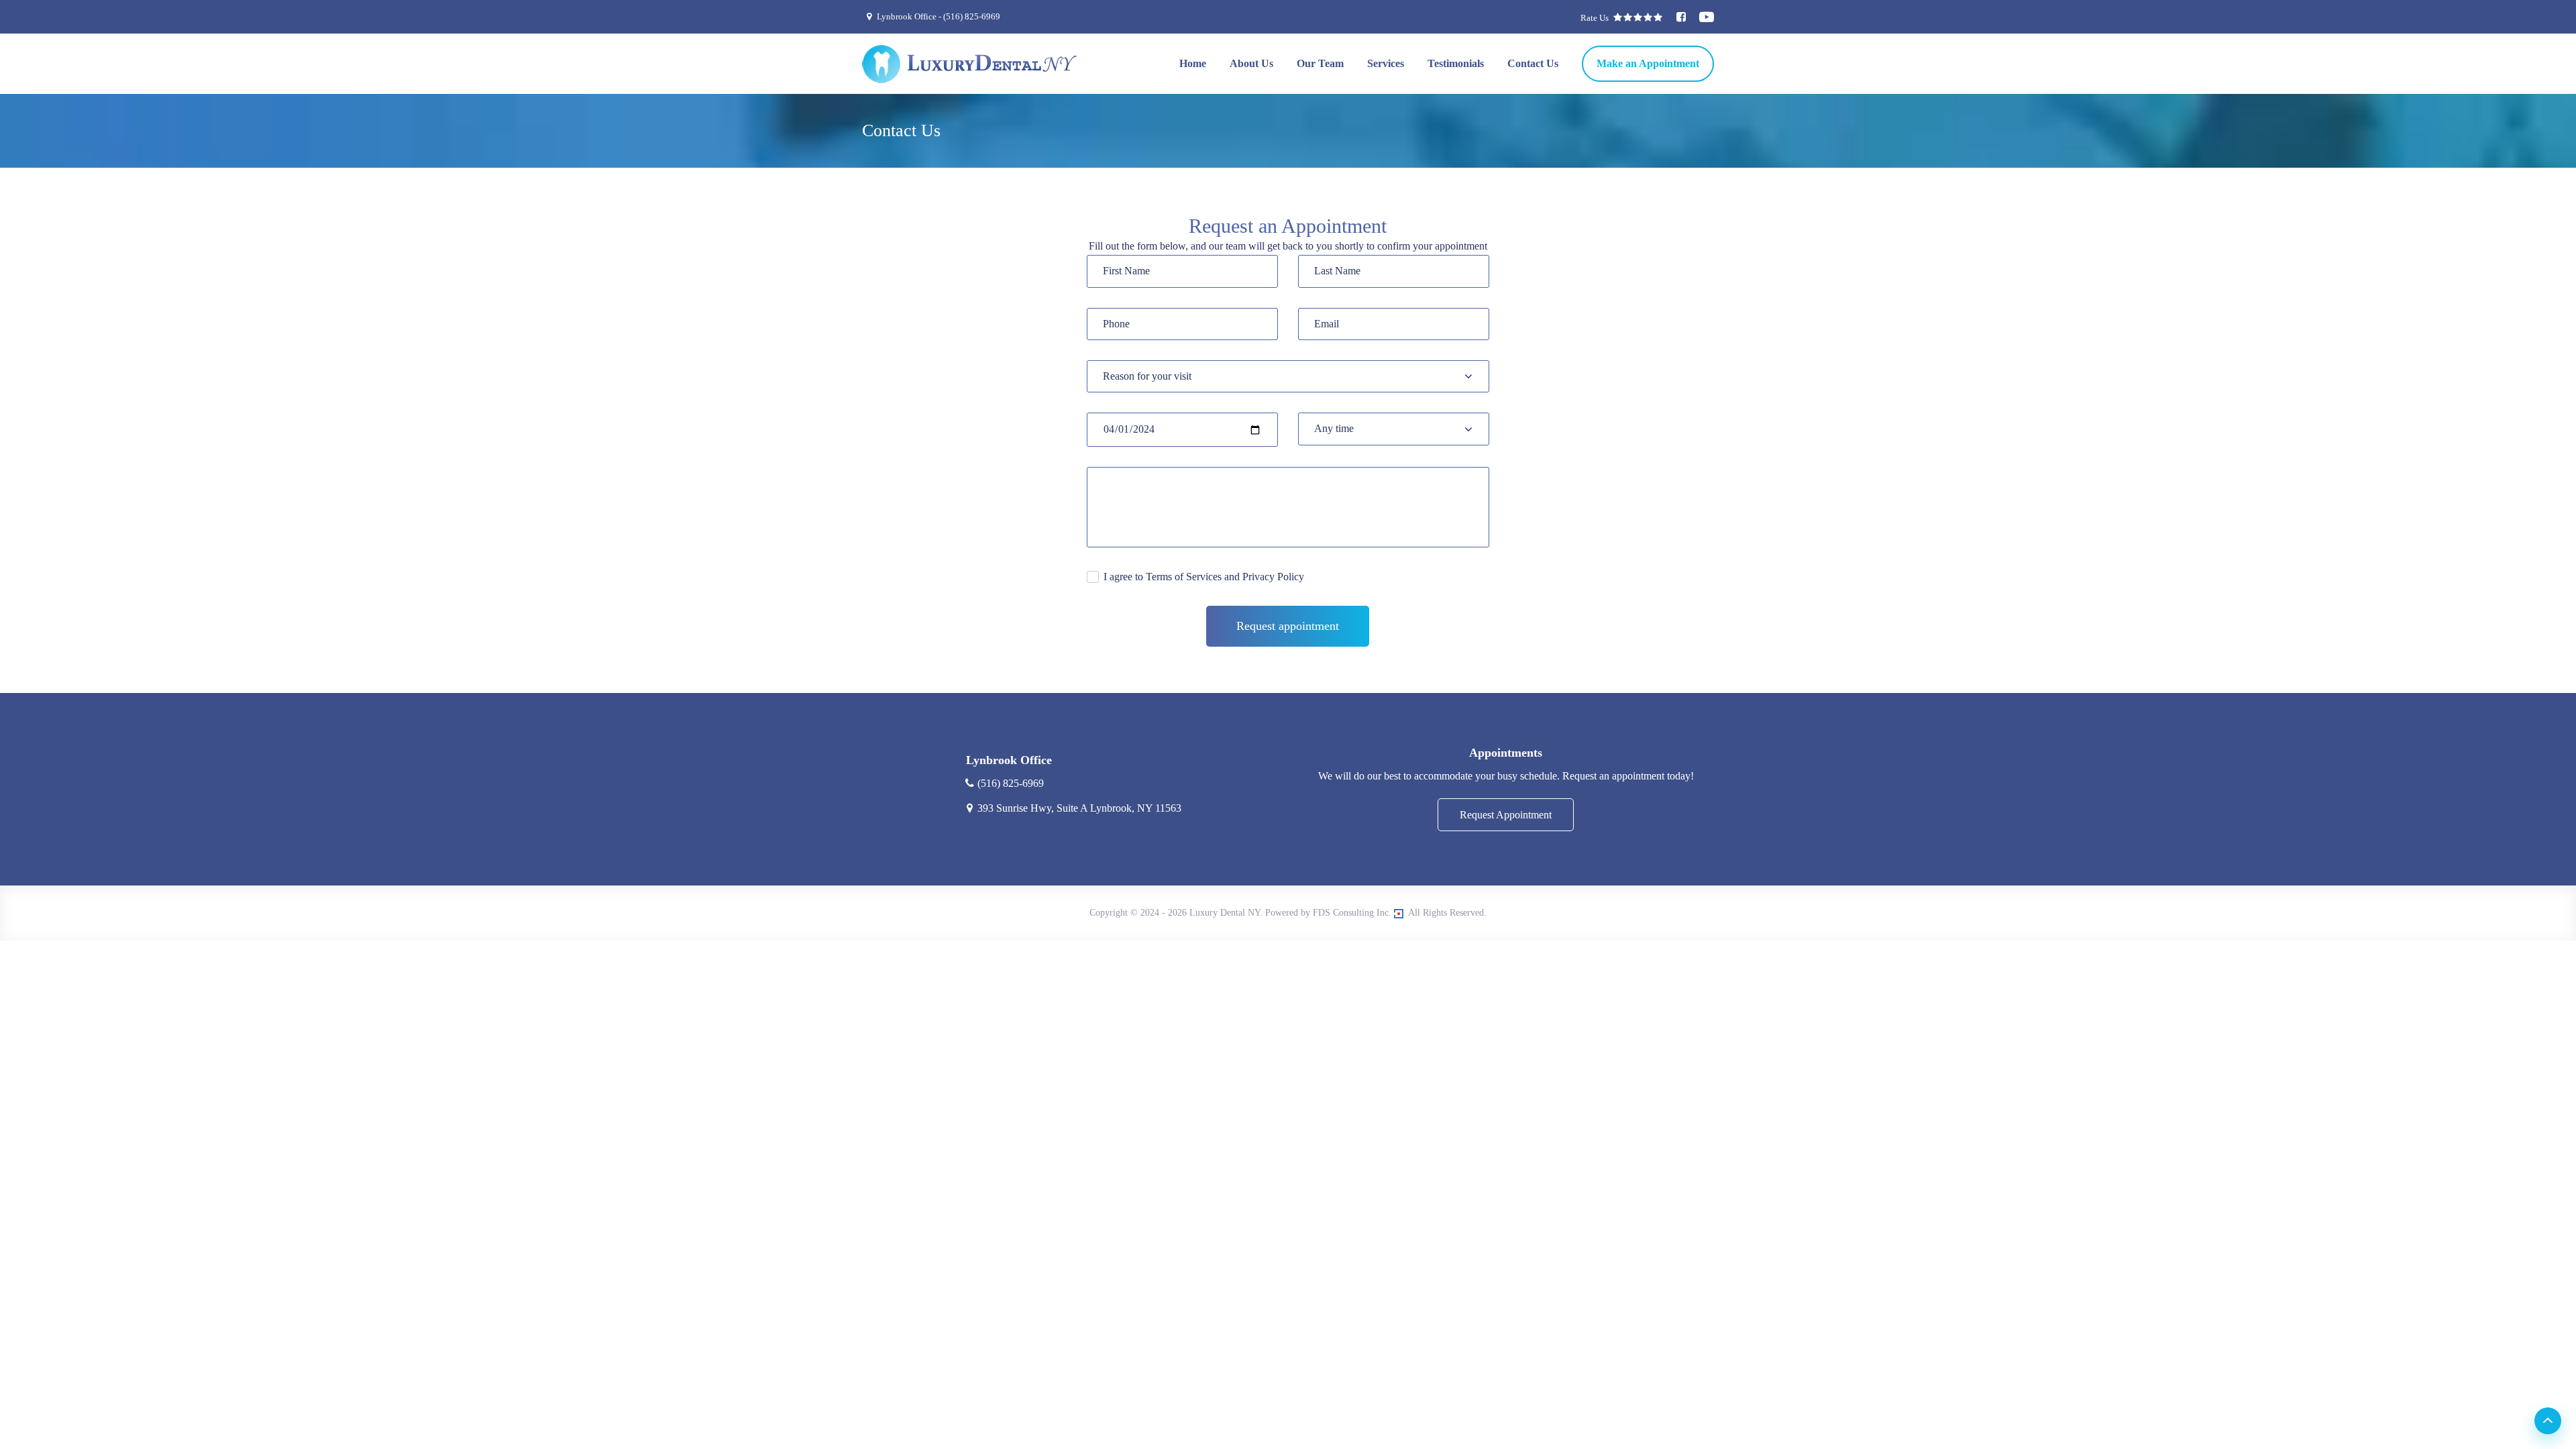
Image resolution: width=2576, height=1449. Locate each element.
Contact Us (1533, 63)
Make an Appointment (1648, 63)
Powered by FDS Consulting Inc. (1328, 913)
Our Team (1320, 63)
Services (1386, 63)
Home (1193, 63)
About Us (1251, 63)
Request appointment (1288, 626)
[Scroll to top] (2548, 1421)
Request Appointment (1506, 815)
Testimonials (1456, 63)
